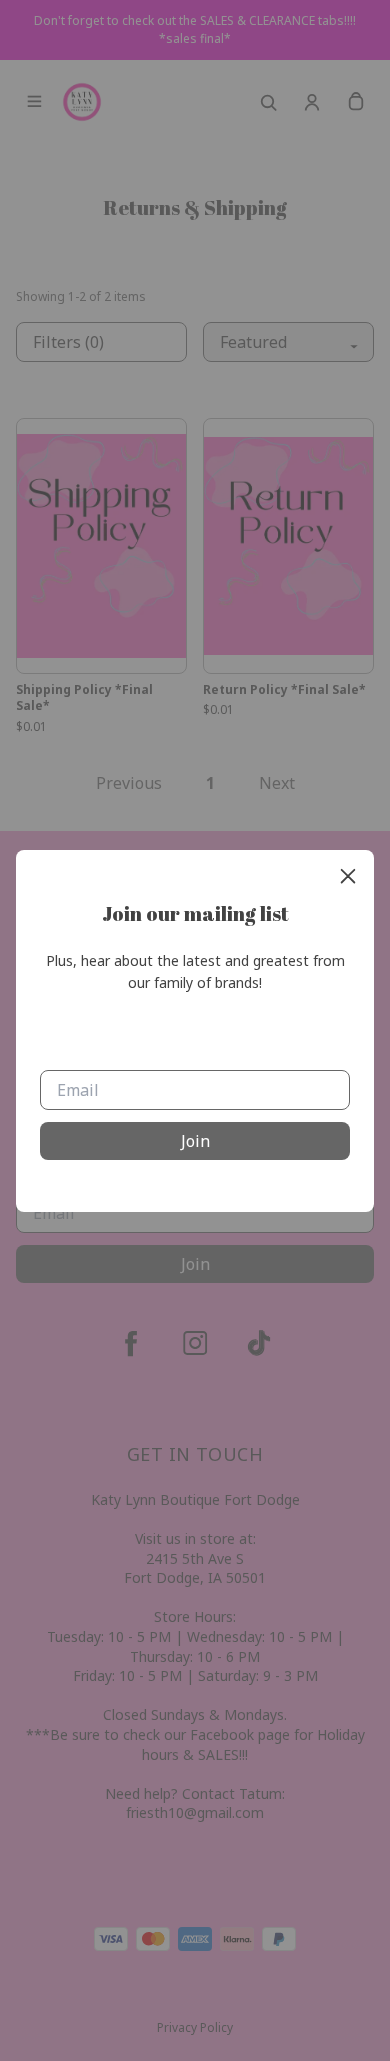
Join (195, 1141)
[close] (348, 876)
